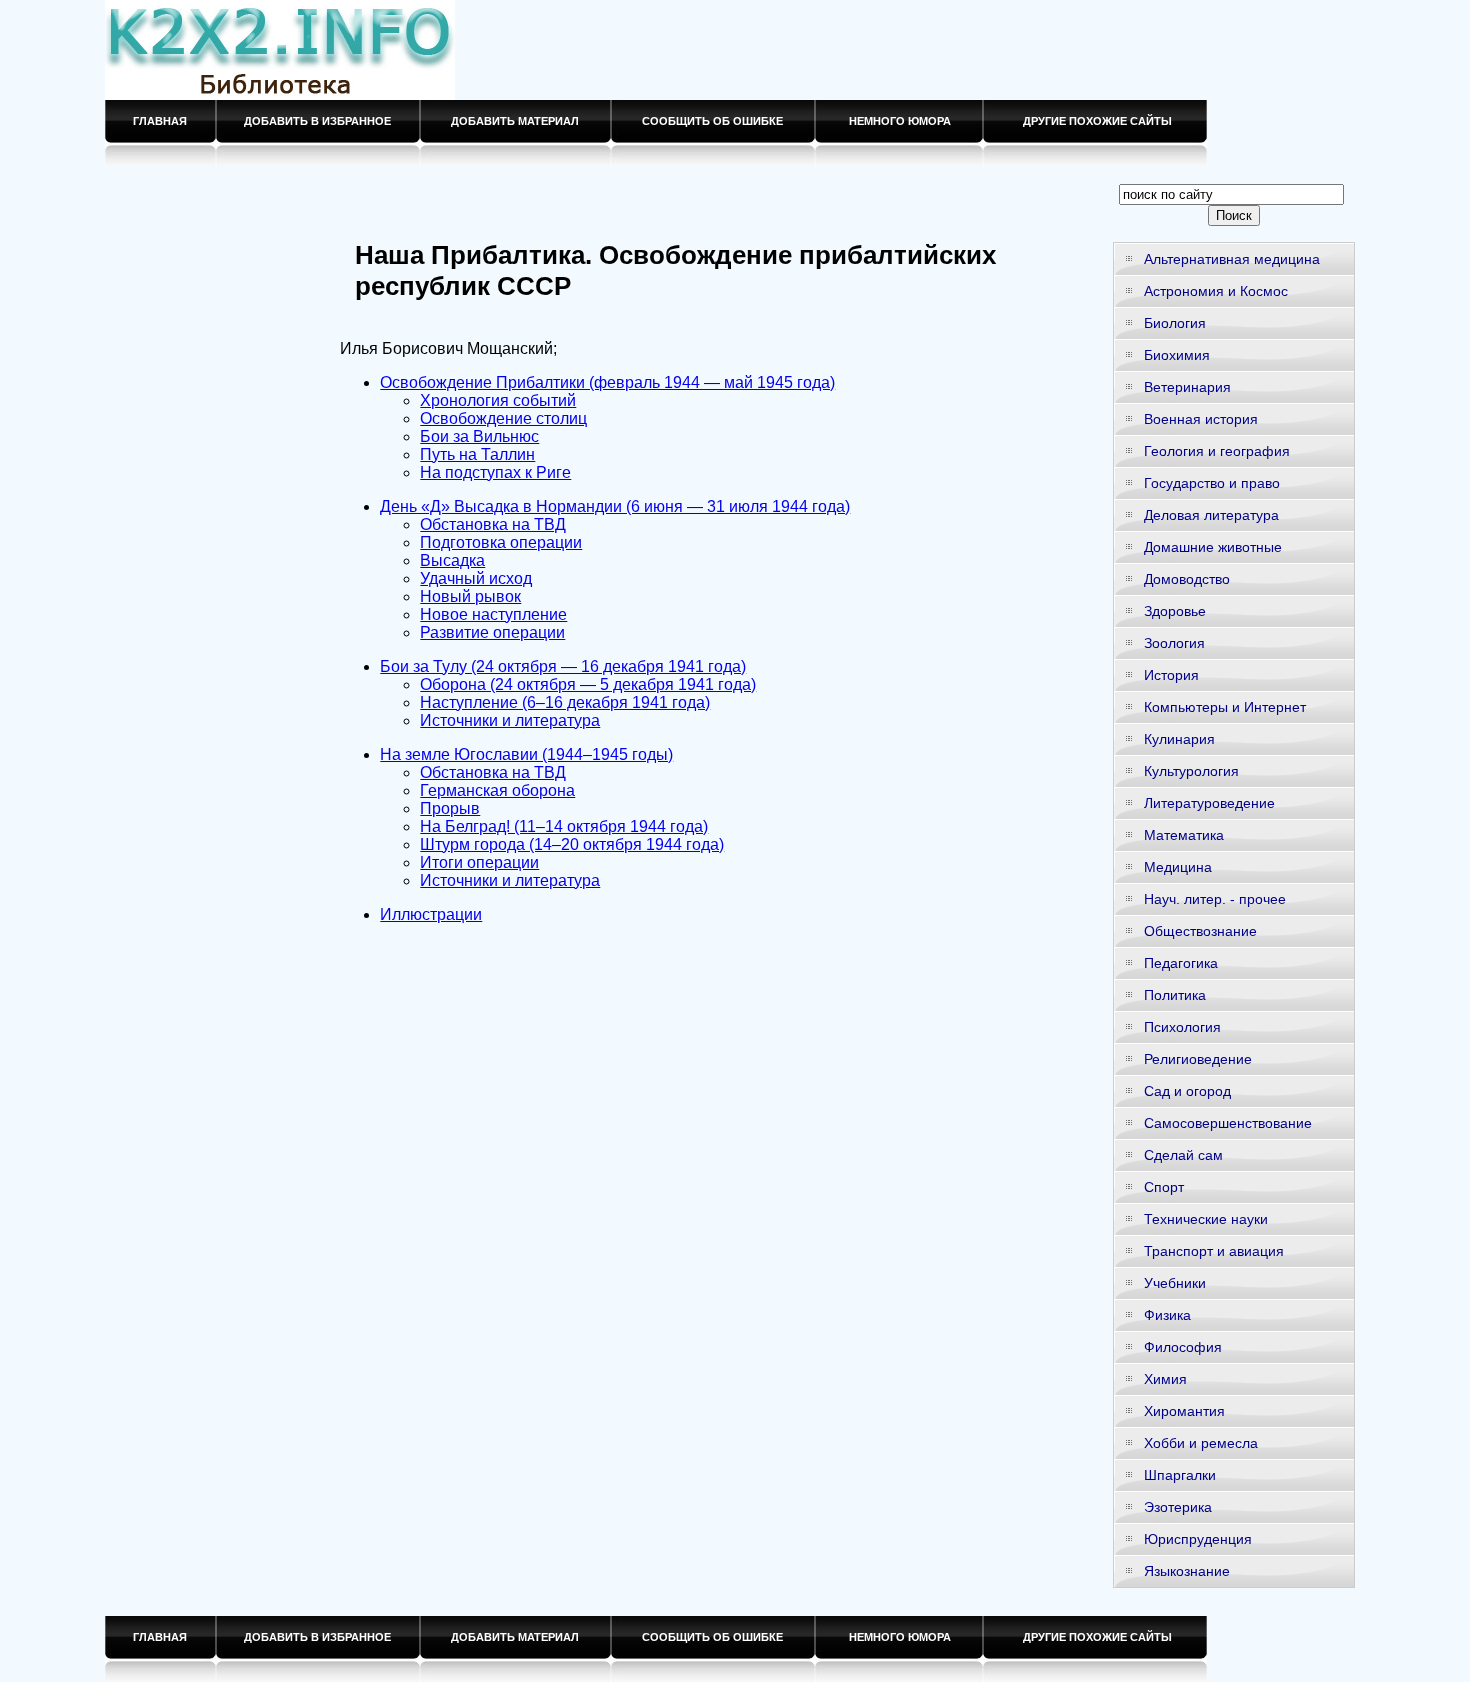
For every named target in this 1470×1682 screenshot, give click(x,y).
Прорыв (450, 808)
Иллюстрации (431, 914)
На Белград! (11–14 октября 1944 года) (564, 826)
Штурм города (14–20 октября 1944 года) (572, 844)
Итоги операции (479, 862)
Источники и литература (510, 720)
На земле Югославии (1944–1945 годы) (526, 754)
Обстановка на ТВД (493, 524)
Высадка (452, 560)
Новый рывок (470, 596)
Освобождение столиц (503, 418)
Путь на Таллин (477, 454)
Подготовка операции (501, 542)
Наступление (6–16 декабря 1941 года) (565, 702)
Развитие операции (492, 632)
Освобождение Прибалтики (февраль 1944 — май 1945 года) (607, 382)
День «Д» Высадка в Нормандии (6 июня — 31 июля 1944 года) (615, 506)
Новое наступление (493, 614)
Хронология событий (498, 400)
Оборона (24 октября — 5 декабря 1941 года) (588, 684)
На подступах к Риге (495, 472)
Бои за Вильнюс (479, 436)
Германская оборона (497, 790)
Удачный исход (476, 578)
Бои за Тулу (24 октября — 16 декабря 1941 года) (563, 666)
